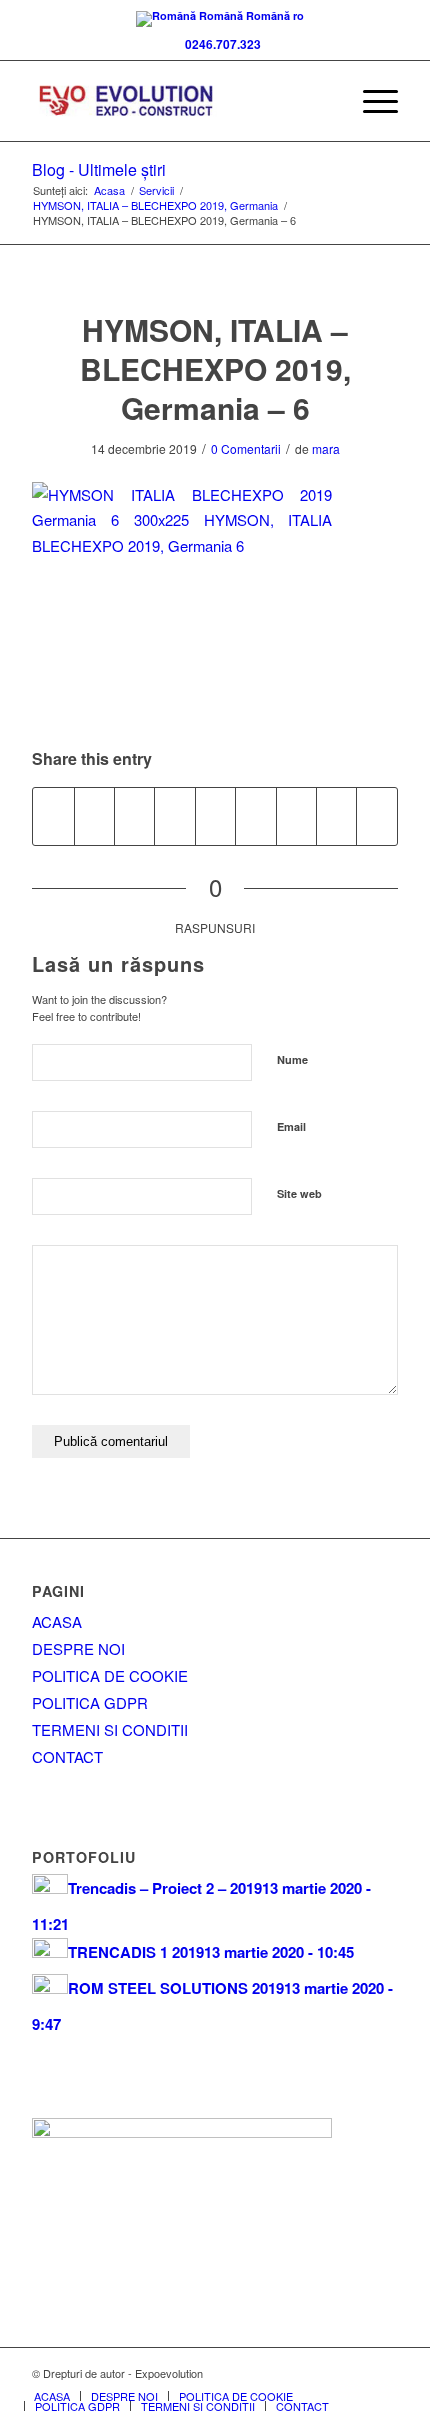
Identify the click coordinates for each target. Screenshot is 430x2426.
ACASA (57, 1621)
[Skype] (323, 2373)
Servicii (156, 190)
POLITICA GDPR (90, 1702)
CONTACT (67, 1756)
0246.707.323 (220, 44)
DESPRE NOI (78, 1648)
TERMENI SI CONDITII (110, 1729)
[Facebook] (293, 2373)
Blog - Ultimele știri (99, 169)
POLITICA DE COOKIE (110, 1675)
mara (326, 448)
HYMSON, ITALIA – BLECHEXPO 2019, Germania (155, 205)
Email (291, 1126)
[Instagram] (383, 2373)
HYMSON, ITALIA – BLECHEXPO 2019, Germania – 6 (215, 368)
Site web (299, 1193)
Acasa (109, 190)
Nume (292, 1059)
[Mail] (353, 2373)
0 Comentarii (246, 448)
